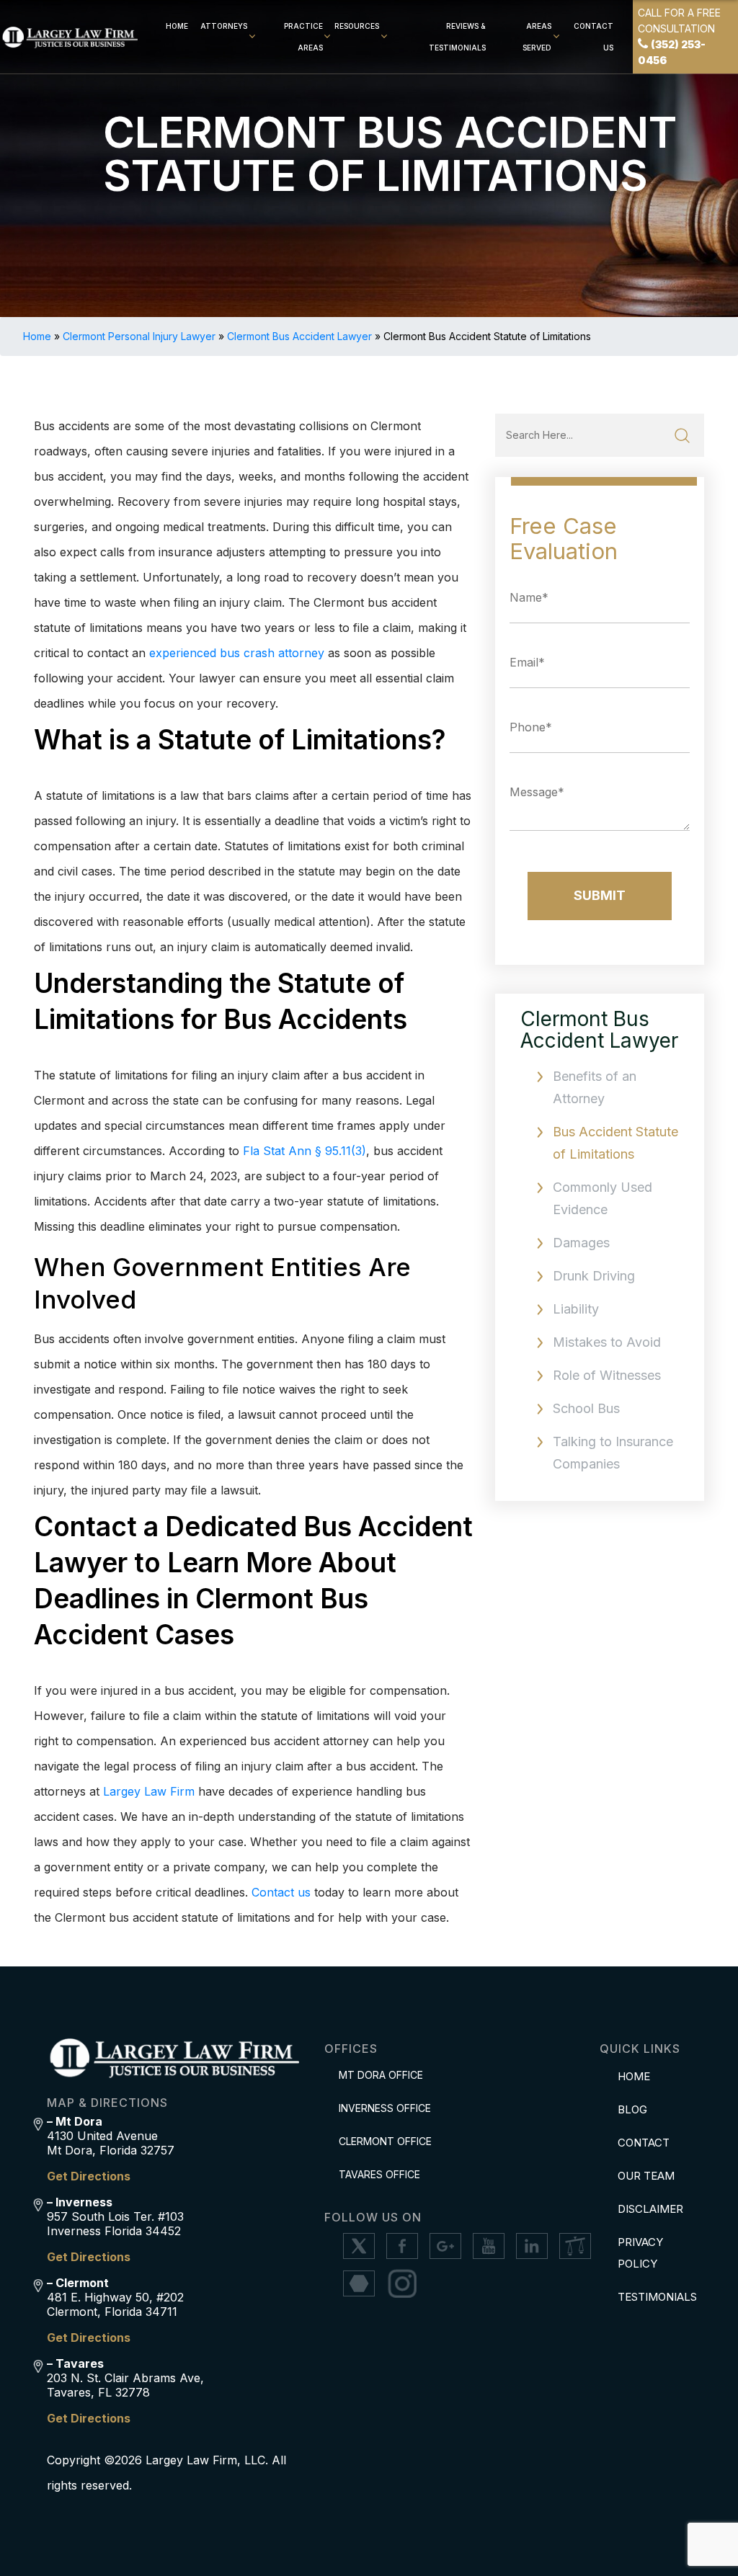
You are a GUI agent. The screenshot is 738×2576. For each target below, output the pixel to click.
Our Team (646, 2176)
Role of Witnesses (607, 1375)
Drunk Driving (594, 1276)
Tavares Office (379, 2174)
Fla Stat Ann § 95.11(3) (304, 1151)
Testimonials (654, 2297)
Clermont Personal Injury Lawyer (139, 336)
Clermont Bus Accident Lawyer (299, 336)
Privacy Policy (640, 2253)
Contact (644, 2143)
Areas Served (537, 37)
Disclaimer (650, 2209)
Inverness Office (385, 2108)
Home (177, 26)
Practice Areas (303, 37)
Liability (576, 1309)
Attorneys (224, 26)
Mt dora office (381, 2075)
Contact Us (593, 37)
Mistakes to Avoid (607, 1342)
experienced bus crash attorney (237, 653)
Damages (581, 1243)
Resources (357, 26)
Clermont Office (385, 2141)
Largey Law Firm (149, 1791)
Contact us (281, 1892)
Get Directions (89, 2176)
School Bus (586, 1408)
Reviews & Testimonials (457, 37)
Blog (632, 2109)
